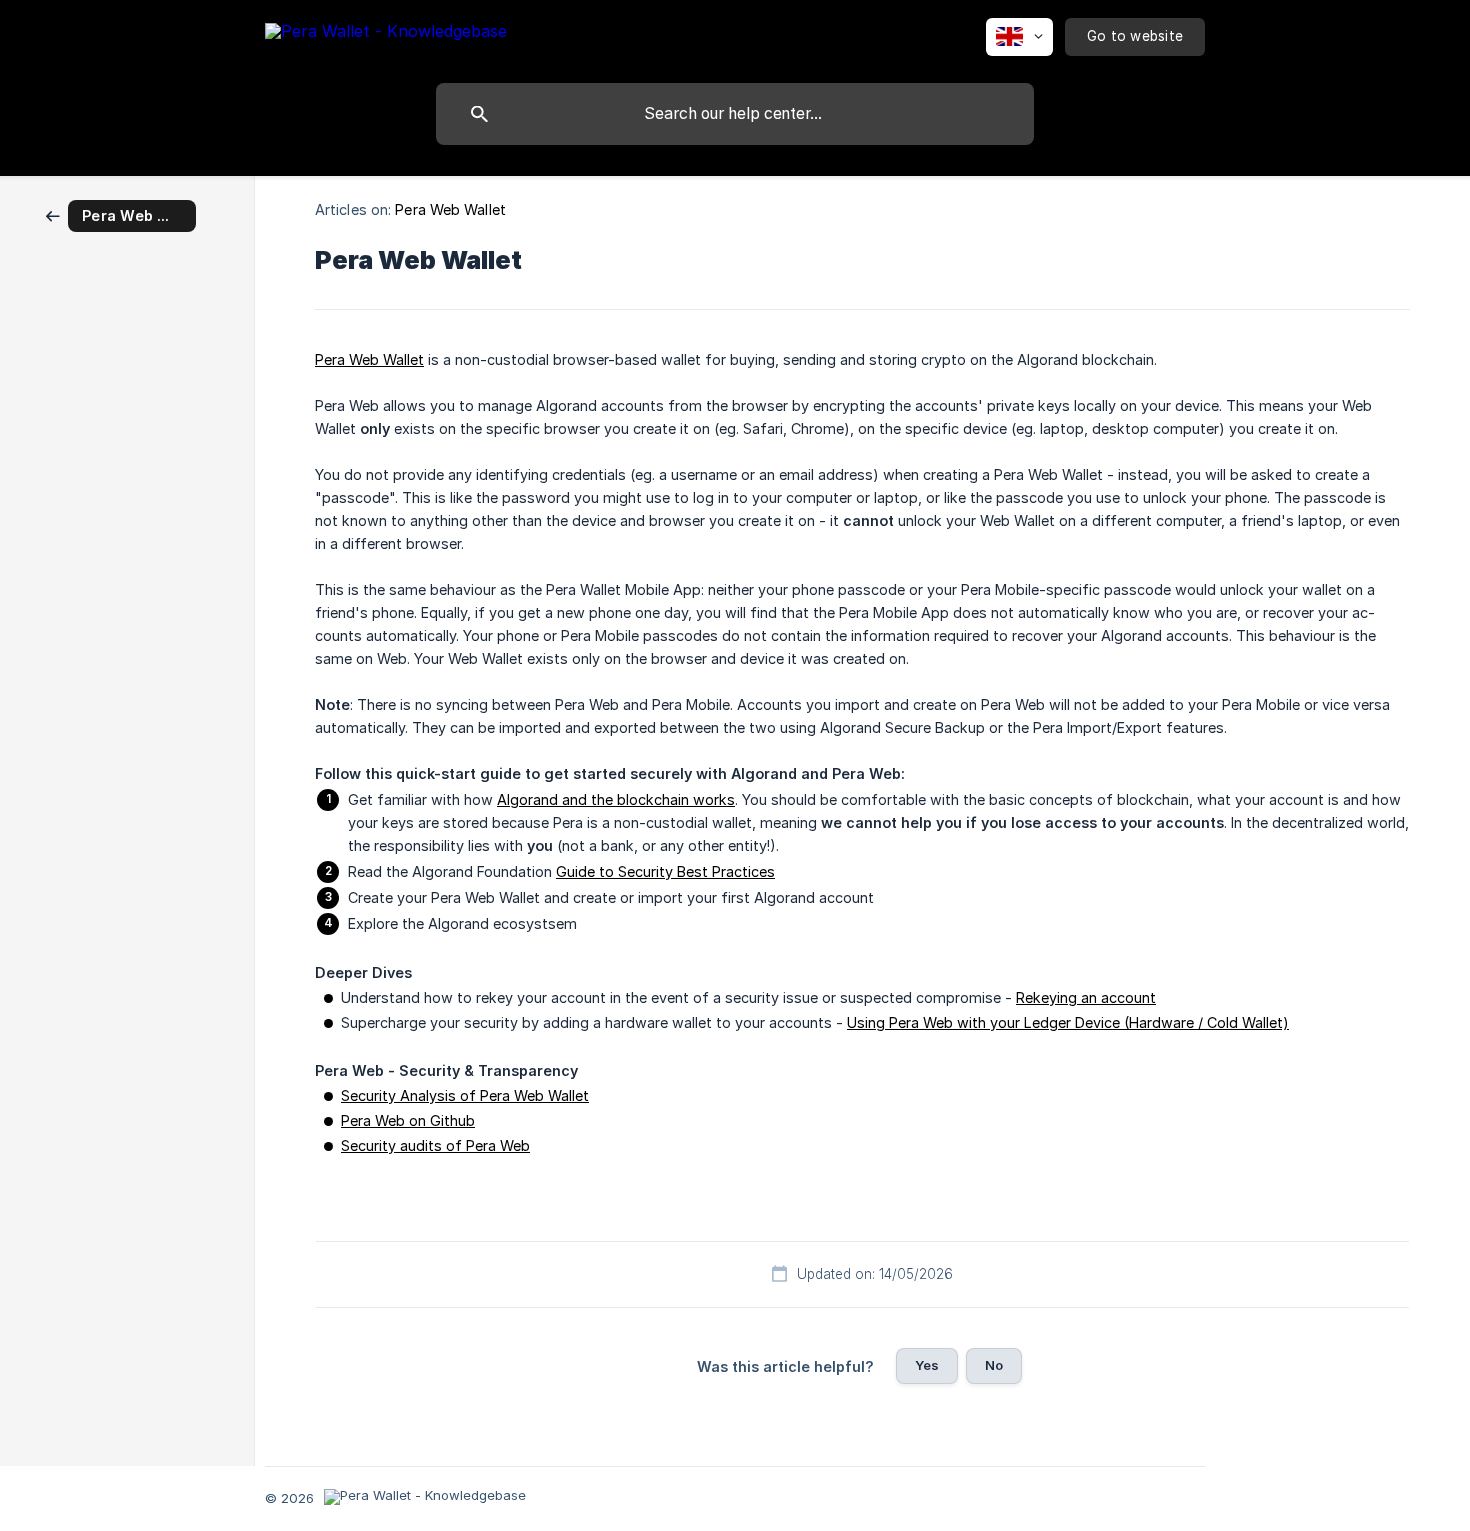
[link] (121, 214)
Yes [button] (927, 1365)
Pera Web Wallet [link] (450, 209)
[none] (386, 34)
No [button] (994, 1365)
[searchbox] (735, 114)
